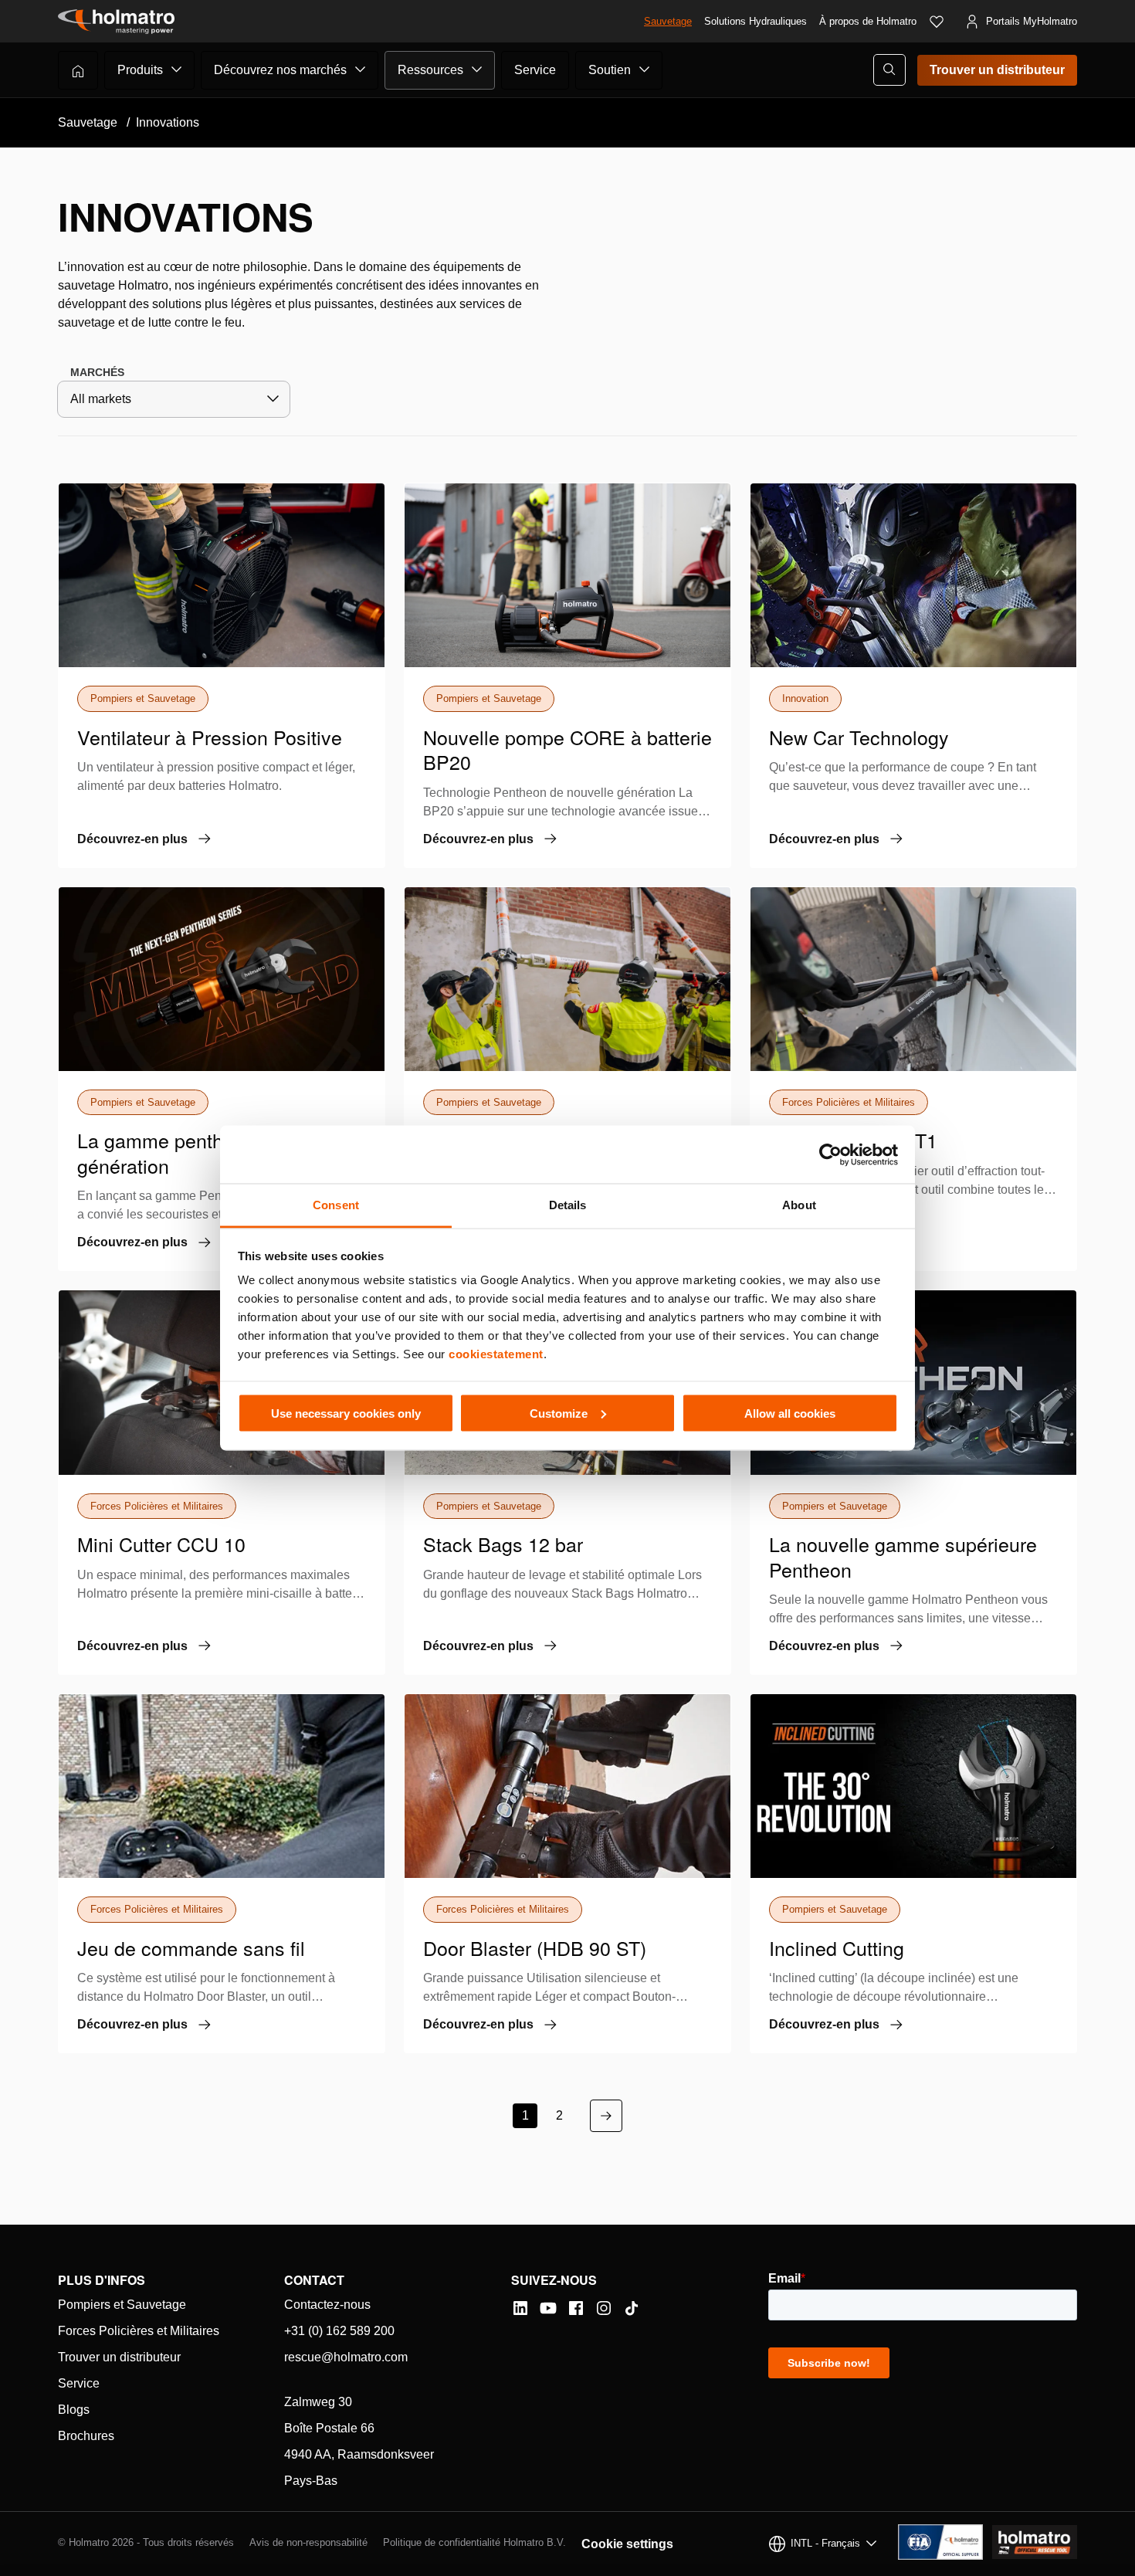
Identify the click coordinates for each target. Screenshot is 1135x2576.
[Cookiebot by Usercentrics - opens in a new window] (830, 1154)
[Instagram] (604, 2308)
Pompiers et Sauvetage (122, 2305)
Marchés (97, 372)
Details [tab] (568, 1205)
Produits (140, 70)
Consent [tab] (336, 1205)
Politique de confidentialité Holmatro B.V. (474, 2542)
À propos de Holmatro (868, 21)
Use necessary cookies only (346, 1413)
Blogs (74, 2410)
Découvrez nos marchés (280, 70)
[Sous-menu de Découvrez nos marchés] (361, 69)
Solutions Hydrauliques (756, 21)
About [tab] (799, 1205)
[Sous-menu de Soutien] (645, 69)
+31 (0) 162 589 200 (339, 2331)
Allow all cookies (790, 1413)
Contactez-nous (327, 2305)
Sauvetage (668, 21)
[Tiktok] (632, 2308)
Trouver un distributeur (997, 70)
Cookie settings (627, 2544)
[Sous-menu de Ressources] (477, 69)
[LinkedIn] (520, 2308)
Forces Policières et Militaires (139, 2331)
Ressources (430, 70)
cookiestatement (496, 1354)
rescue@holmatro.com (346, 2357)
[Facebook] (576, 2308)
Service (535, 70)
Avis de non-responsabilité (308, 2542)
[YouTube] (548, 2308)
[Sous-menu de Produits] (177, 69)
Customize (559, 1413)
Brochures (86, 2436)
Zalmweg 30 (318, 2402)
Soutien (610, 70)
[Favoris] (937, 22)
